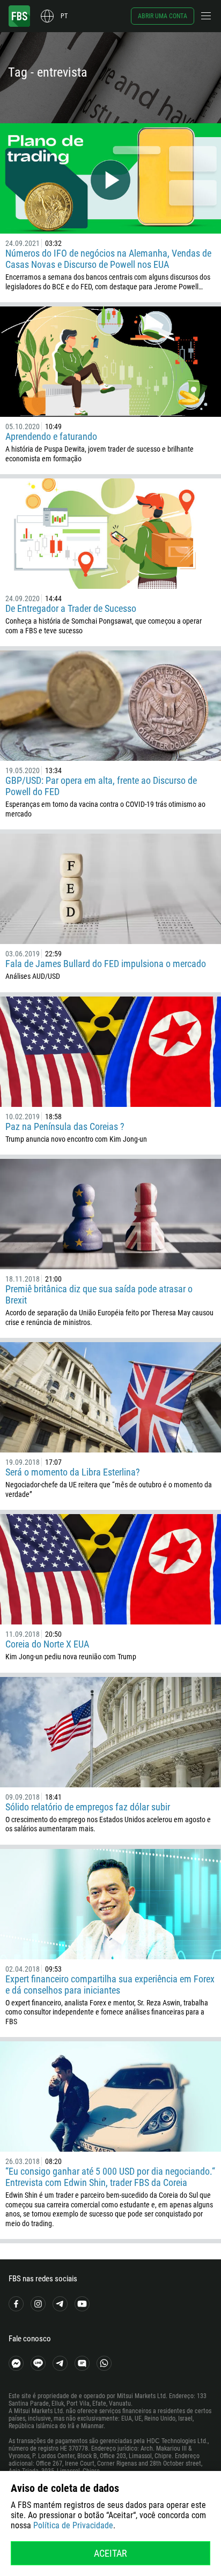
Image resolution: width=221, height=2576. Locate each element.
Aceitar (110, 2553)
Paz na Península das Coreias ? (65, 1126)
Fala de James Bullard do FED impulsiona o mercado (106, 964)
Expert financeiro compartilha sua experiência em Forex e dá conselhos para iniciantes (110, 1985)
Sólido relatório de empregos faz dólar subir (88, 1807)
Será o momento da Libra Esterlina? (73, 1472)
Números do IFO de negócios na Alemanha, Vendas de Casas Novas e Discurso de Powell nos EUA (108, 259)
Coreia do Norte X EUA (47, 1644)
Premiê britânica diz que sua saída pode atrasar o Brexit (99, 1294)
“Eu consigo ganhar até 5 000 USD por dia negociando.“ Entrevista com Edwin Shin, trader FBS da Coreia (110, 2177)
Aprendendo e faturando (51, 436)
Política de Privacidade (73, 2525)
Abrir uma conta (163, 16)
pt (64, 16)
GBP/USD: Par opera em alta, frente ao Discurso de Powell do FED (101, 786)
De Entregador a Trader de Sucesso (71, 608)
